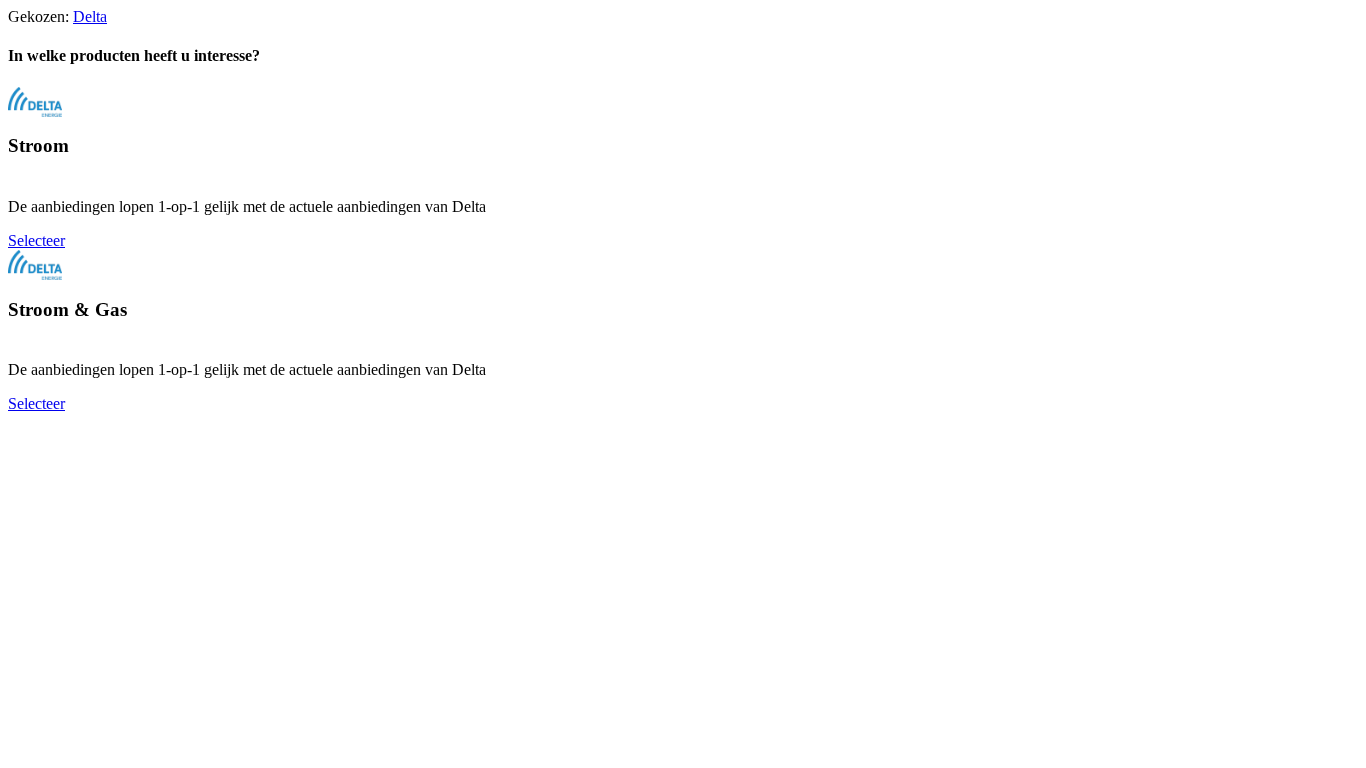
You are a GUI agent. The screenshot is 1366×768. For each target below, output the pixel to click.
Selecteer (36, 240)
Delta (90, 16)
